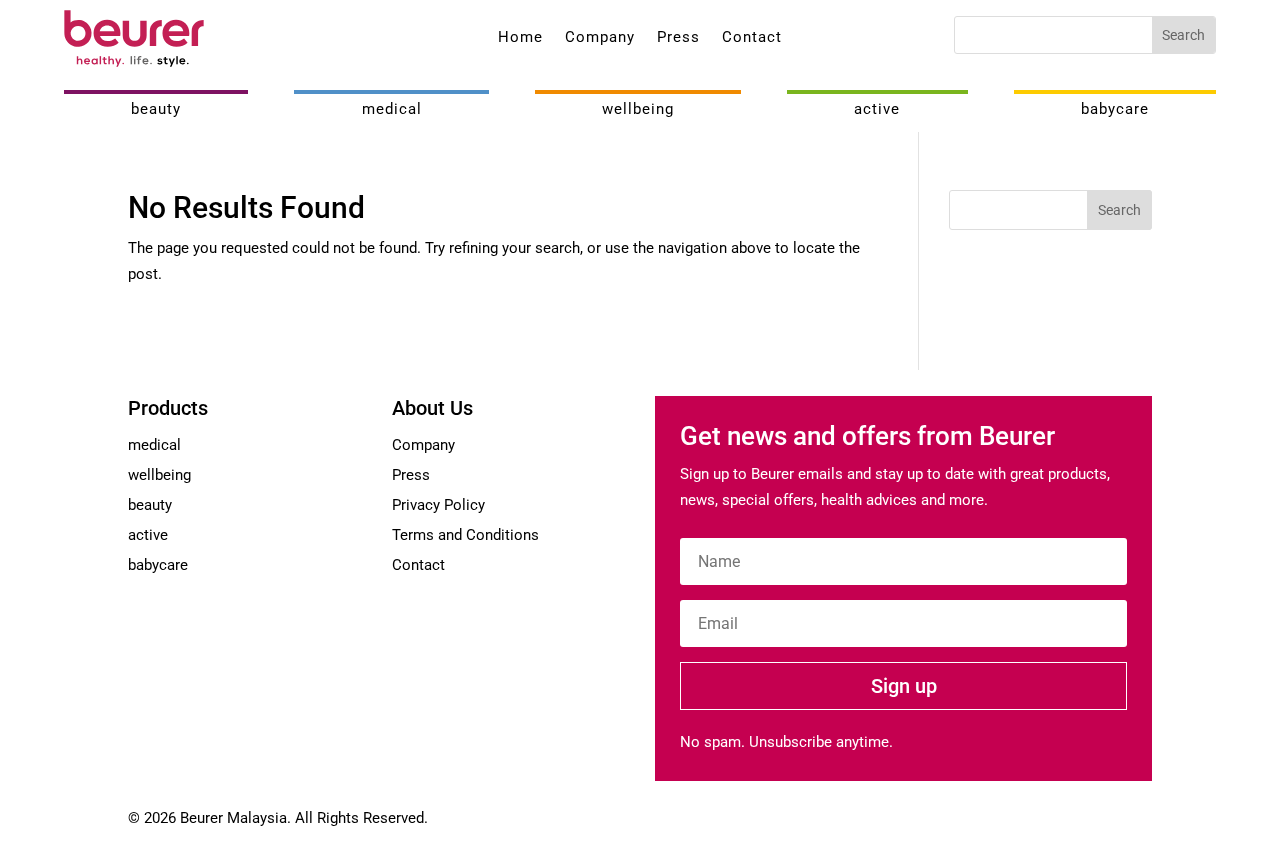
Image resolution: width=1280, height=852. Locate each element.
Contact (752, 38)
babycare (1115, 109)
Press (678, 38)
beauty (156, 109)
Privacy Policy (438, 505)
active (877, 109)
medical (392, 109)
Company (600, 38)
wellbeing (638, 109)
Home (520, 38)
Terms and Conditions (465, 535)
